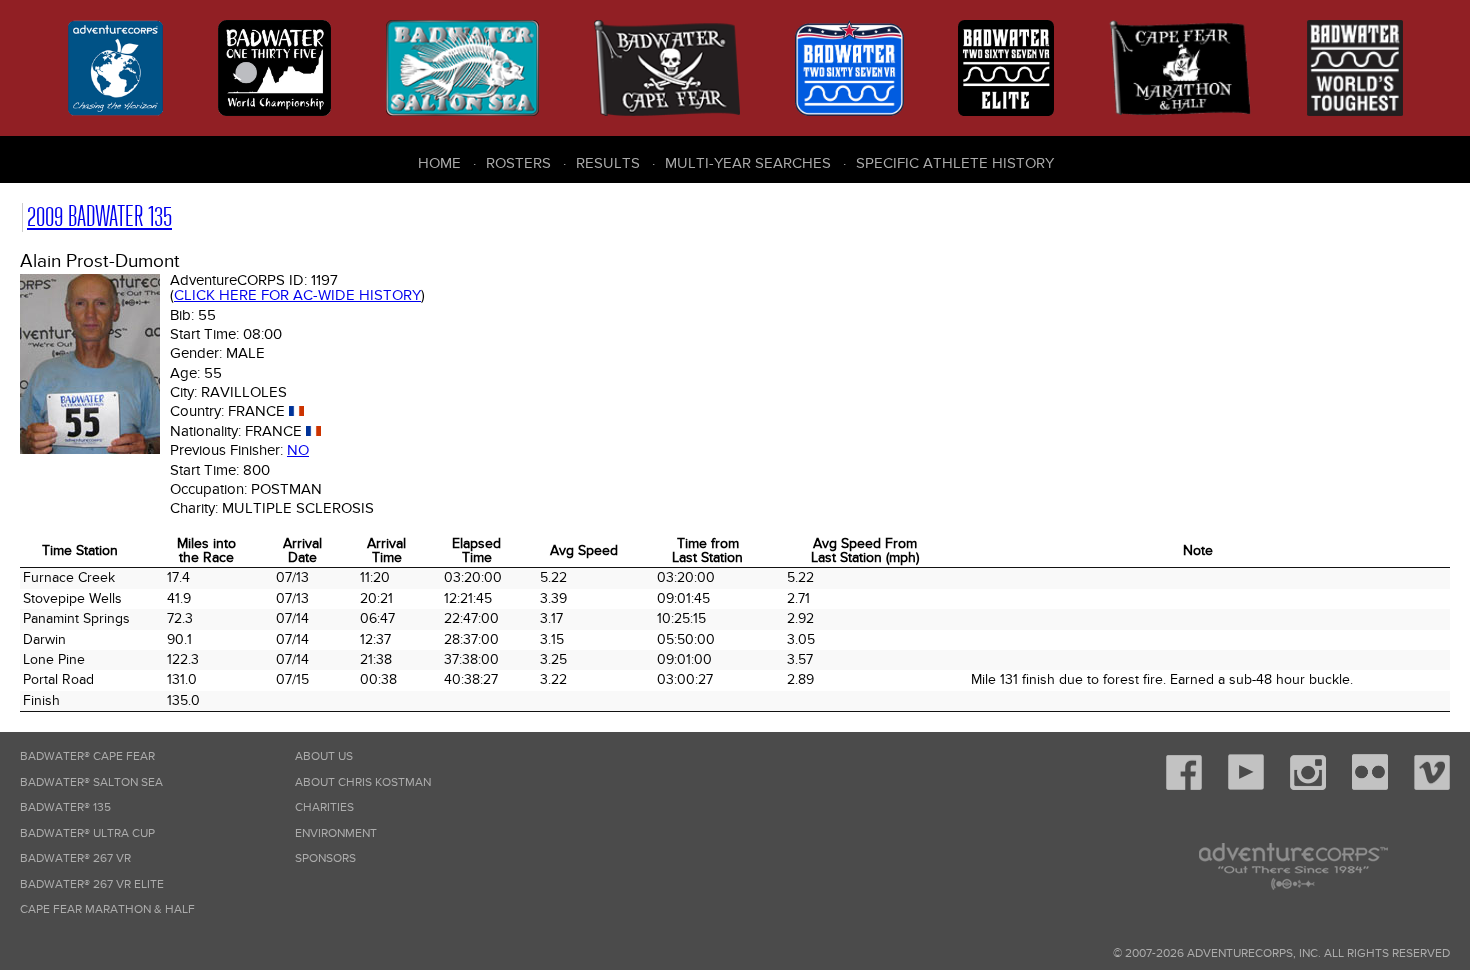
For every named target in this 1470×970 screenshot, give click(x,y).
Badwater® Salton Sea (91, 782)
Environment (336, 833)
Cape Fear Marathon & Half (107, 909)
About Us (324, 756)
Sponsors (325, 858)
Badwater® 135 (65, 807)
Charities (324, 807)
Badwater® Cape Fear (87, 756)
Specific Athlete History (955, 163)
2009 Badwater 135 (99, 216)
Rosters (518, 163)
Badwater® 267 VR (75, 858)
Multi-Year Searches (748, 163)
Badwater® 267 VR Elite (92, 884)
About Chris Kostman (363, 782)
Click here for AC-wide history (297, 295)
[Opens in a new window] (1184, 786)
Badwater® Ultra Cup (87, 833)
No (298, 450)
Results (608, 163)
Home (439, 163)
